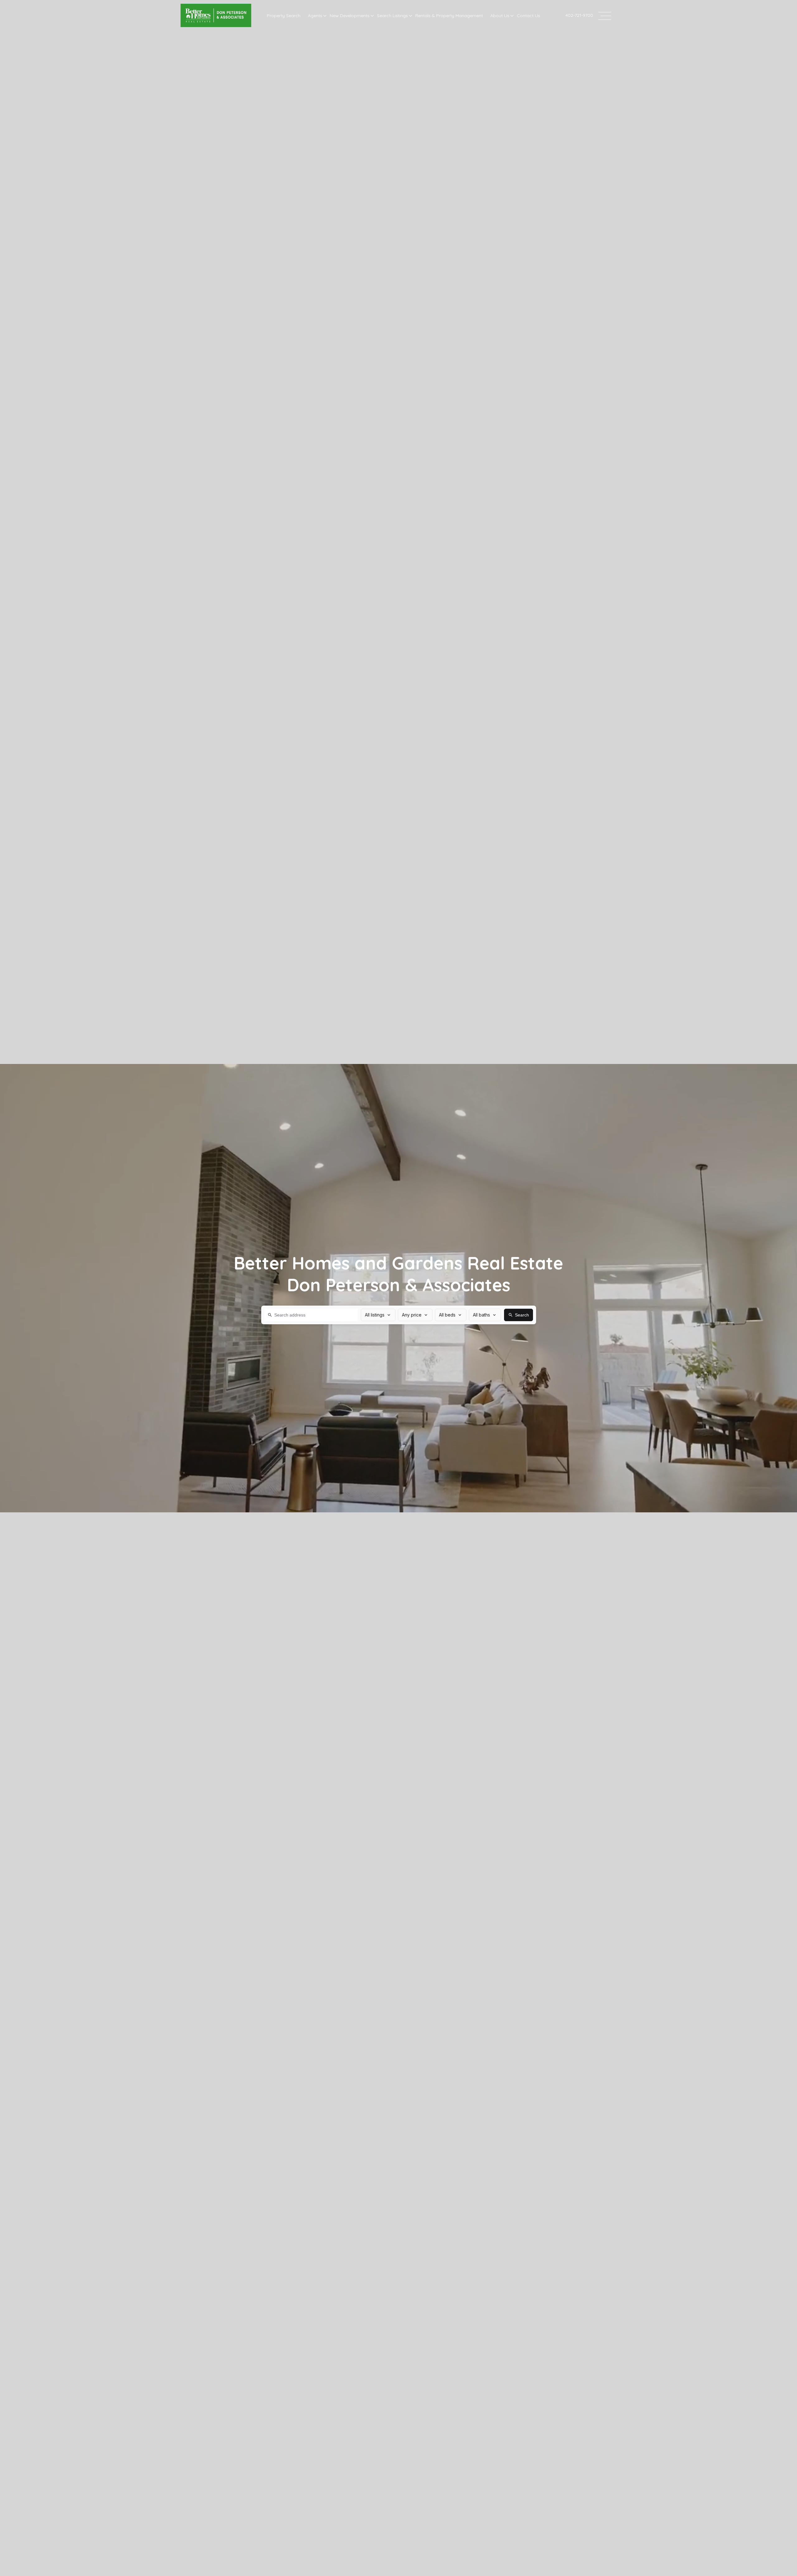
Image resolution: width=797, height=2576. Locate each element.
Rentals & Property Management (449, 16)
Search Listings (392, 16)
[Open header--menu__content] (605, 15)
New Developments (350, 16)
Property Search (284, 16)
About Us (500, 16)
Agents (315, 16)
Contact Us (528, 16)
